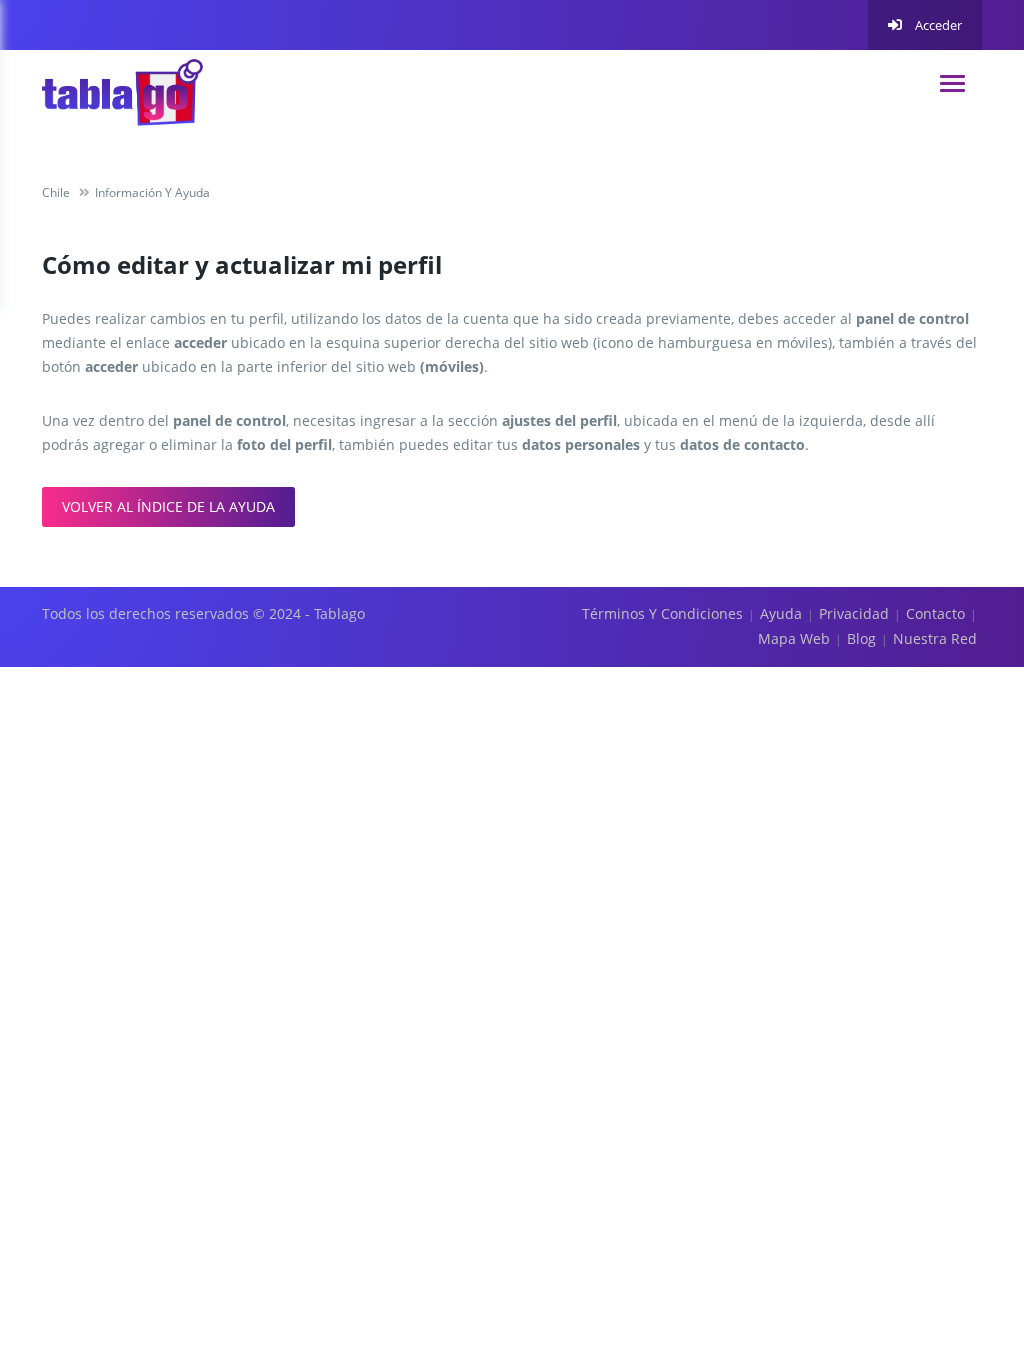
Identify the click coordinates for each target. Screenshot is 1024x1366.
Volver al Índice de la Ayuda (168, 506)
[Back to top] (959, 1241)
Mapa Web (794, 638)
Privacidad (854, 613)
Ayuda (781, 613)
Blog (861, 638)
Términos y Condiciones (662, 613)
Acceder (937, 25)
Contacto (935, 613)
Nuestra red (935, 638)
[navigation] (952, 83)
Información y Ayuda (152, 192)
